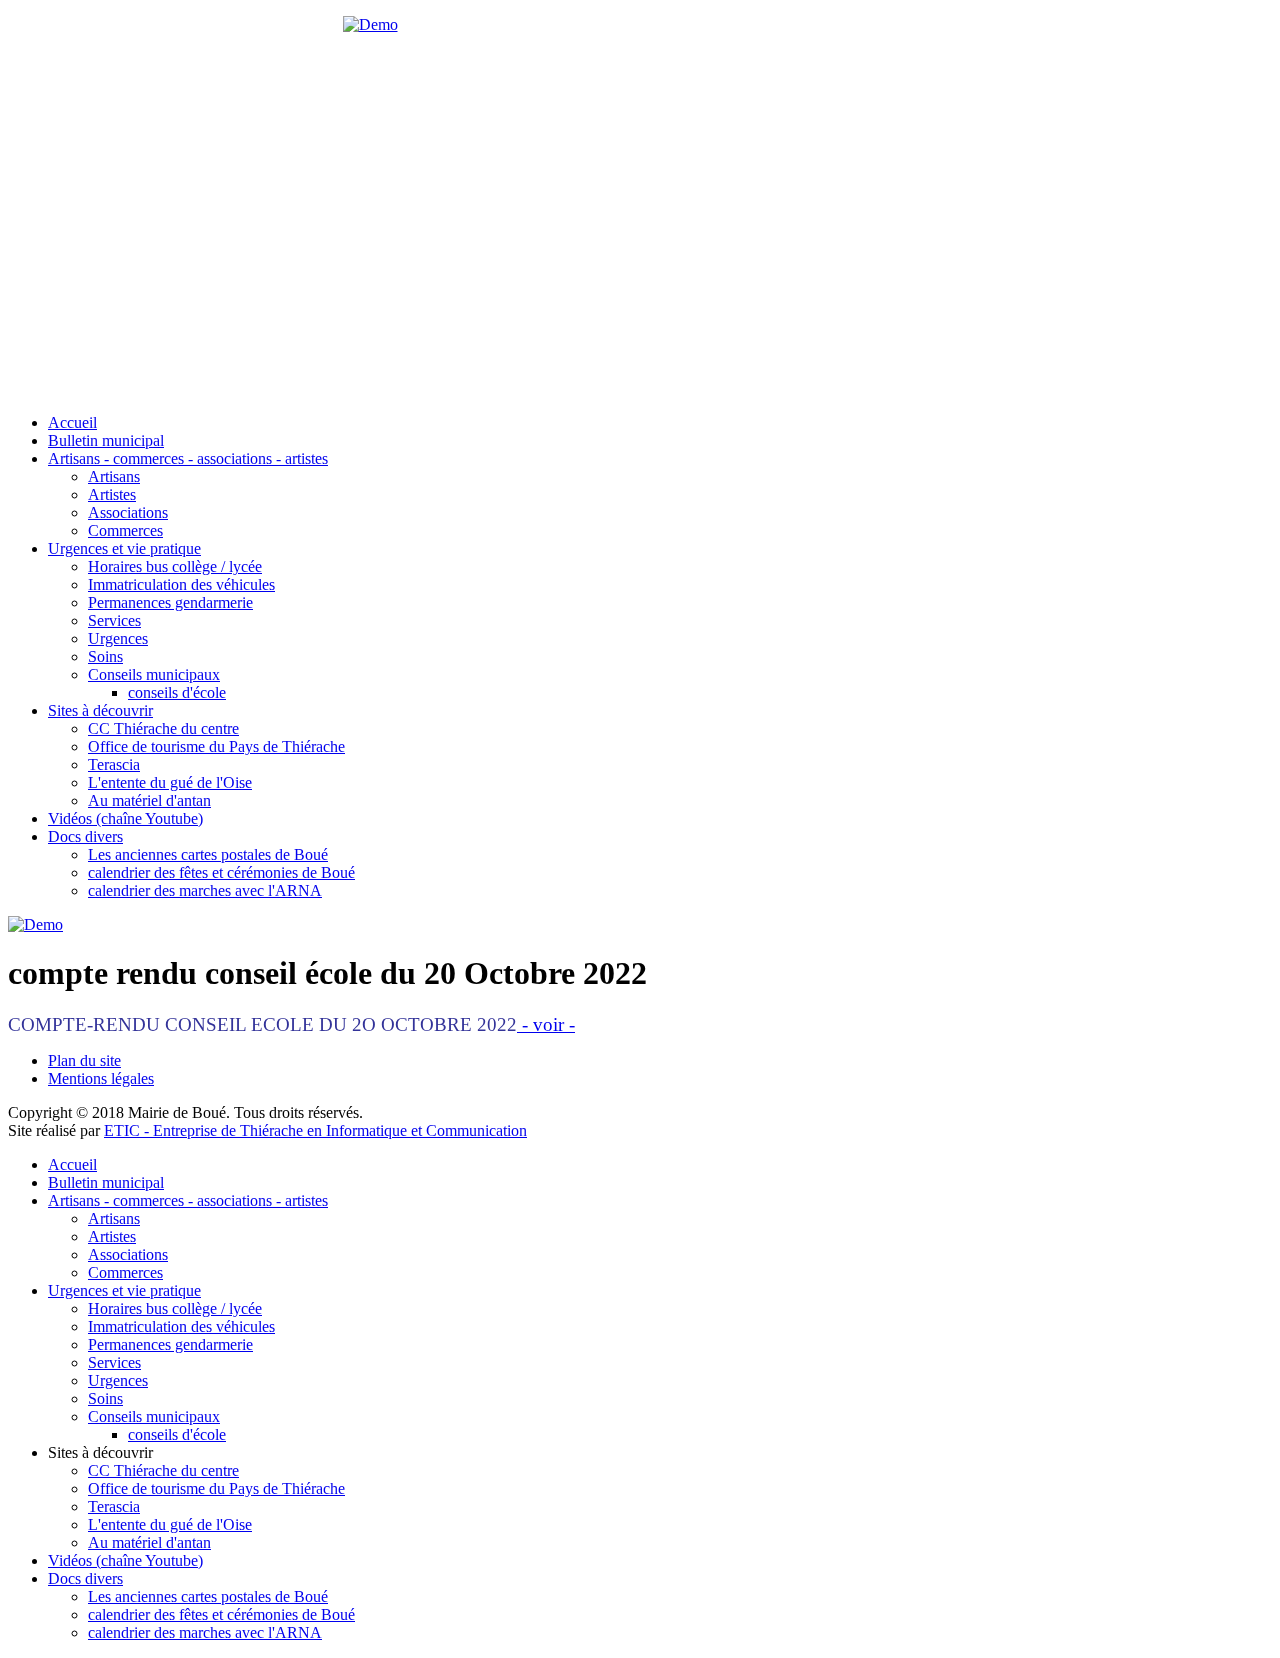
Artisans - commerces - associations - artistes (188, 458)
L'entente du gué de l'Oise (170, 782)
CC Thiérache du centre (163, 728)
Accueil (72, 422)
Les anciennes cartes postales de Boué (208, 854)
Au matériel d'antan (149, 800)
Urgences (118, 638)
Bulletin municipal (106, 440)
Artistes (112, 494)
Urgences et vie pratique (124, 548)
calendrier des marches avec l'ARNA (205, 890)
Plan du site (84, 1060)
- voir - (546, 1024)
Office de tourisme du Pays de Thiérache (216, 746)
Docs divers (85, 836)
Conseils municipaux (154, 674)
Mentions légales (101, 1078)
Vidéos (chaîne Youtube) (125, 818)
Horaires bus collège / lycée (175, 566)
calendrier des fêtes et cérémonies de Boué (221, 872)
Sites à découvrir (100, 710)
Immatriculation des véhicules (181, 584)
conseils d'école (177, 692)
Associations (128, 512)
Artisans (114, 476)
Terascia (114, 764)
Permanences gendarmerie (170, 602)
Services (114, 620)
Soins (105, 656)
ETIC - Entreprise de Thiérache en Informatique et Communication (315, 1130)
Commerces (125, 530)
